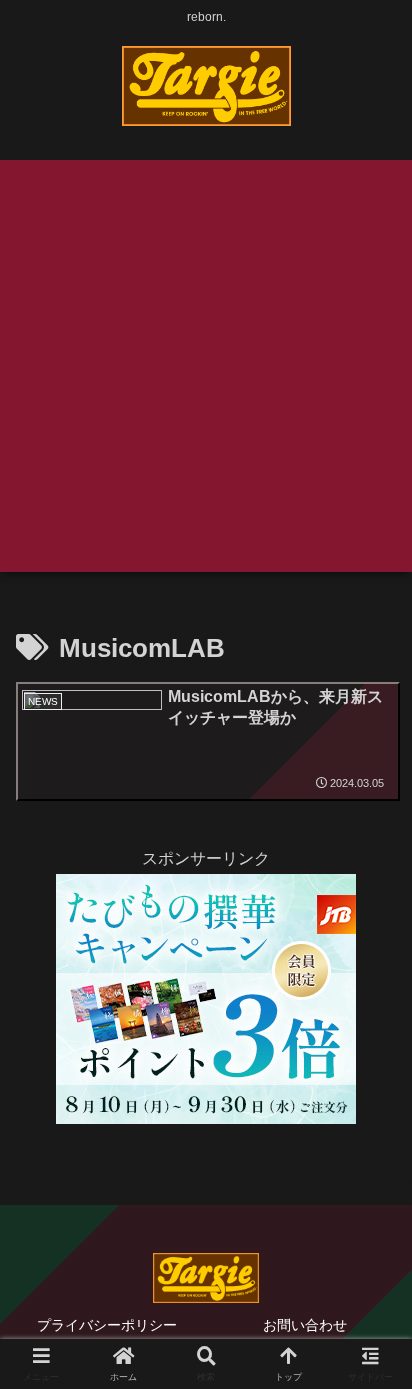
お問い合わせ (305, 1325)
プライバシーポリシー (107, 1325)
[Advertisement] (206, 366)
